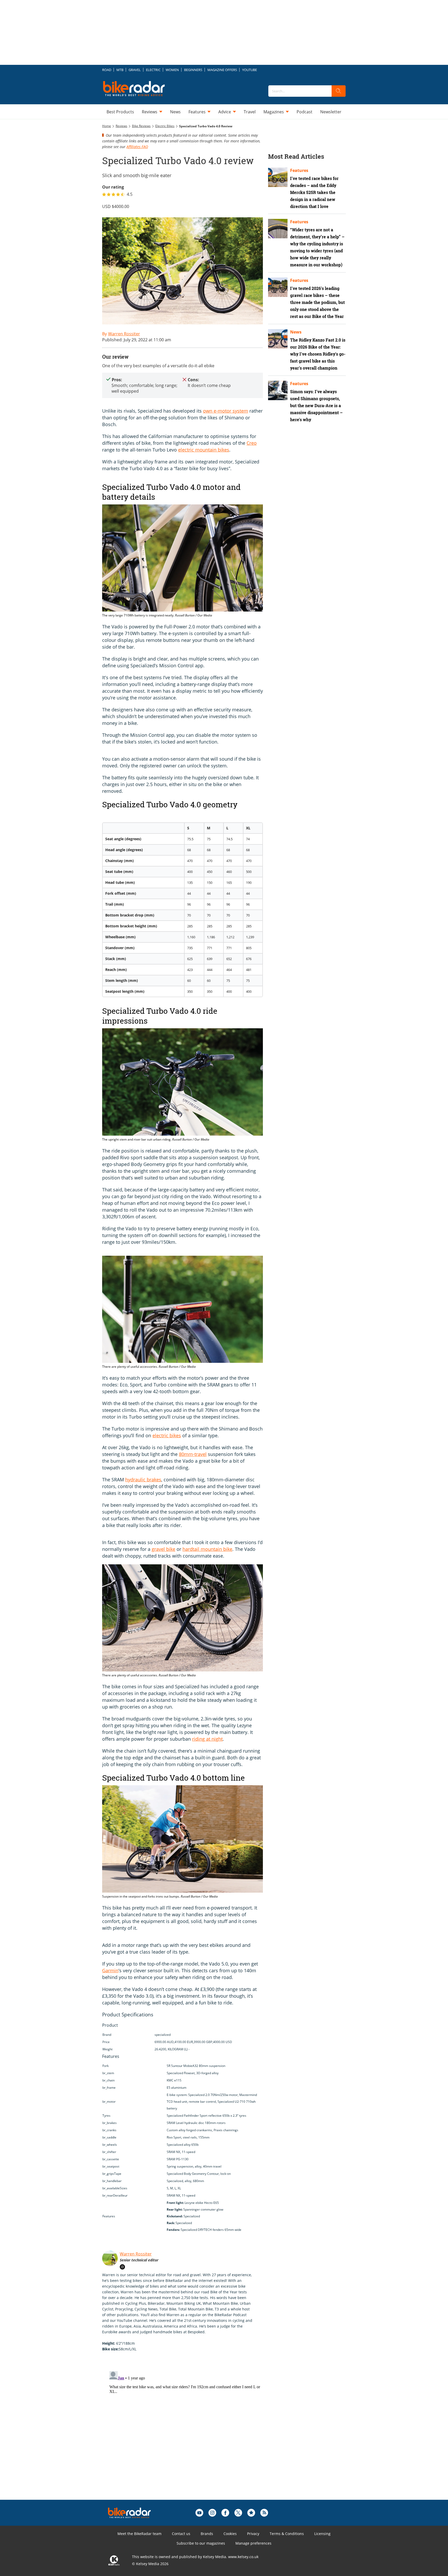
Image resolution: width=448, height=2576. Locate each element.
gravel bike (163, 1549)
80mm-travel (193, 1454)
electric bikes (167, 1435)
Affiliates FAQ (137, 147)
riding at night (207, 1739)
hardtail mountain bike (207, 1549)
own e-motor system (226, 411)
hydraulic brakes (143, 1480)
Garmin (110, 1970)
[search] (339, 91)
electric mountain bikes (204, 450)
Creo (252, 443)
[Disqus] (188, 2434)
